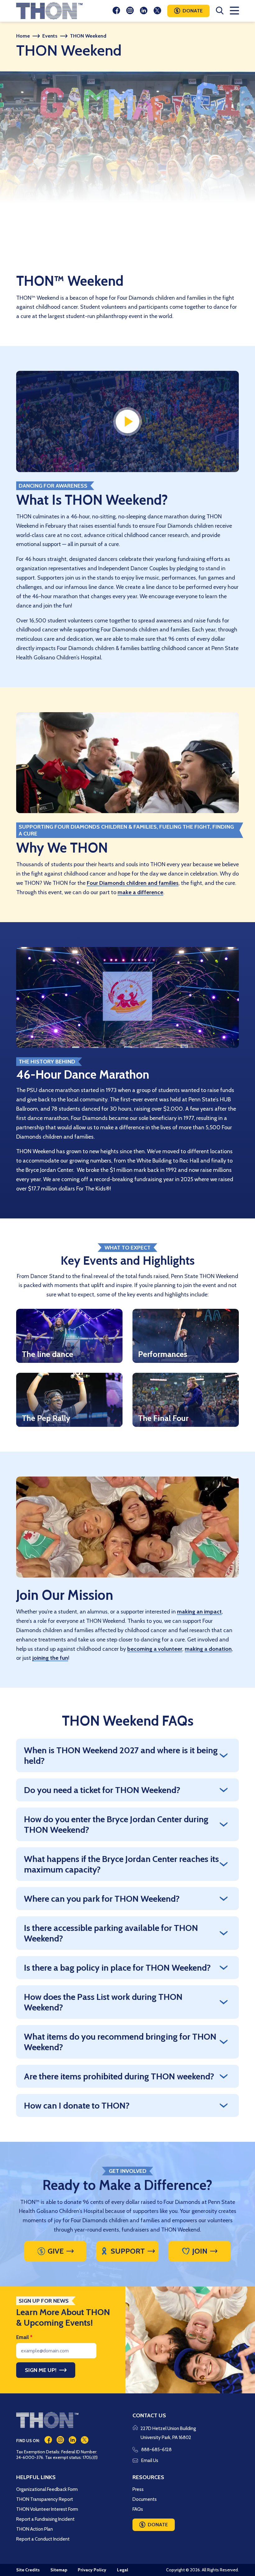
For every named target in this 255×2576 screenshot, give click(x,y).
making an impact (199, 1612)
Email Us (150, 2460)
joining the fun (50, 1658)
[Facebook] (116, 11)
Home (23, 36)
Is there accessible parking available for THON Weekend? (111, 1933)
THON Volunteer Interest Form (47, 2509)
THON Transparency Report (45, 2499)
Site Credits (28, 2570)
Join (200, 2251)
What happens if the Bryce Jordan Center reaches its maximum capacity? (121, 1864)
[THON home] (49, 11)
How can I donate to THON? (77, 2105)
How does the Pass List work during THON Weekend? (103, 2002)
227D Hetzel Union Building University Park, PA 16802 (168, 2433)
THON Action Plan (35, 2529)
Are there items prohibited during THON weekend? (119, 2076)
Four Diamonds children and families (133, 883)
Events (50, 36)
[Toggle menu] (234, 11)
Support (128, 2251)
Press (138, 2489)
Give (56, 2251)
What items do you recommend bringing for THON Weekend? (120, 2042)
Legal (123, 2570)
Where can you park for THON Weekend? (102, 1899)
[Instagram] (130, 11)
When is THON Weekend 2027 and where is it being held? (121, 1755)
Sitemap (59, 2570)
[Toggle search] (220, 11)
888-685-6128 (156, 2450)
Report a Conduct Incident (43, 2539)
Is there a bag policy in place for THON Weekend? (117, 1968)
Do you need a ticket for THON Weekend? (102, 1790)
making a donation (208, 1649)
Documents (145, 2499)
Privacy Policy (92, 2570)
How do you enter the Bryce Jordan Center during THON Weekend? (116, 1824)
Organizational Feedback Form (47, 2489)
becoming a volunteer (155, 1649)
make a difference (140, 892)
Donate (193, 11)
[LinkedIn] (144, 11)
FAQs (138, 2509)
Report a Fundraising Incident (45, 2519)
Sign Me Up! (41, 2370)
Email (24, 2337)
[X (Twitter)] (157, 11)
